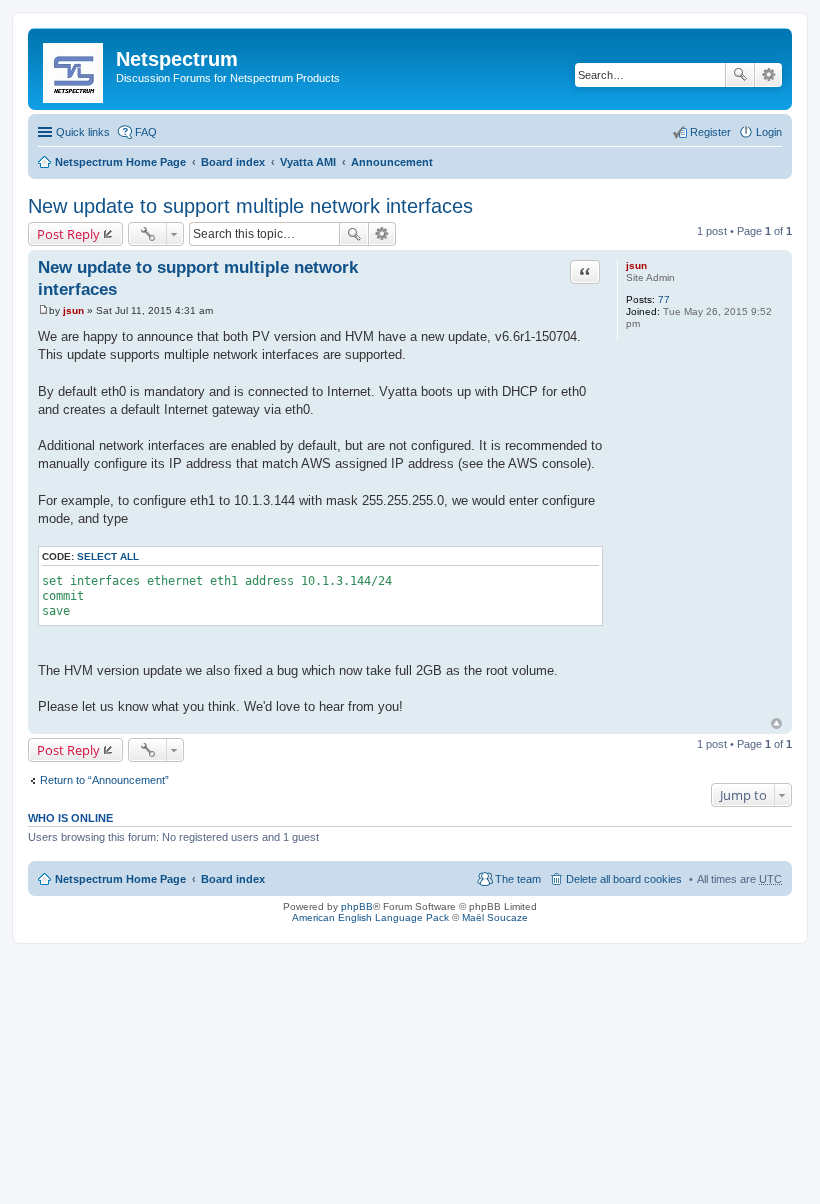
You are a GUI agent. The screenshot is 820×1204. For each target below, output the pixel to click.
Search (740, 75)
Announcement (392, 162)
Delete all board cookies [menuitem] (624, 879)
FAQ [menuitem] (146, 132)
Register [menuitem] (710, 132)
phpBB (357, 906)
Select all (108, 556)
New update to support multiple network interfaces (250, 206)
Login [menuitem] (769, 132)
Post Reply (68, 234)
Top (776, 723)
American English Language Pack (370, 917)
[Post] (43, 310)
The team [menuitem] (518, 879)
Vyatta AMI (308, 162)
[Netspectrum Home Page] (74, 69)
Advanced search (768, 75)
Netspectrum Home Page (120, 162)
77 (664, 299)
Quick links (83, 132)
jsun (636, 265)
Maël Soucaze (495, 917)
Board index (233, 162)
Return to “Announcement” (104, 780)
